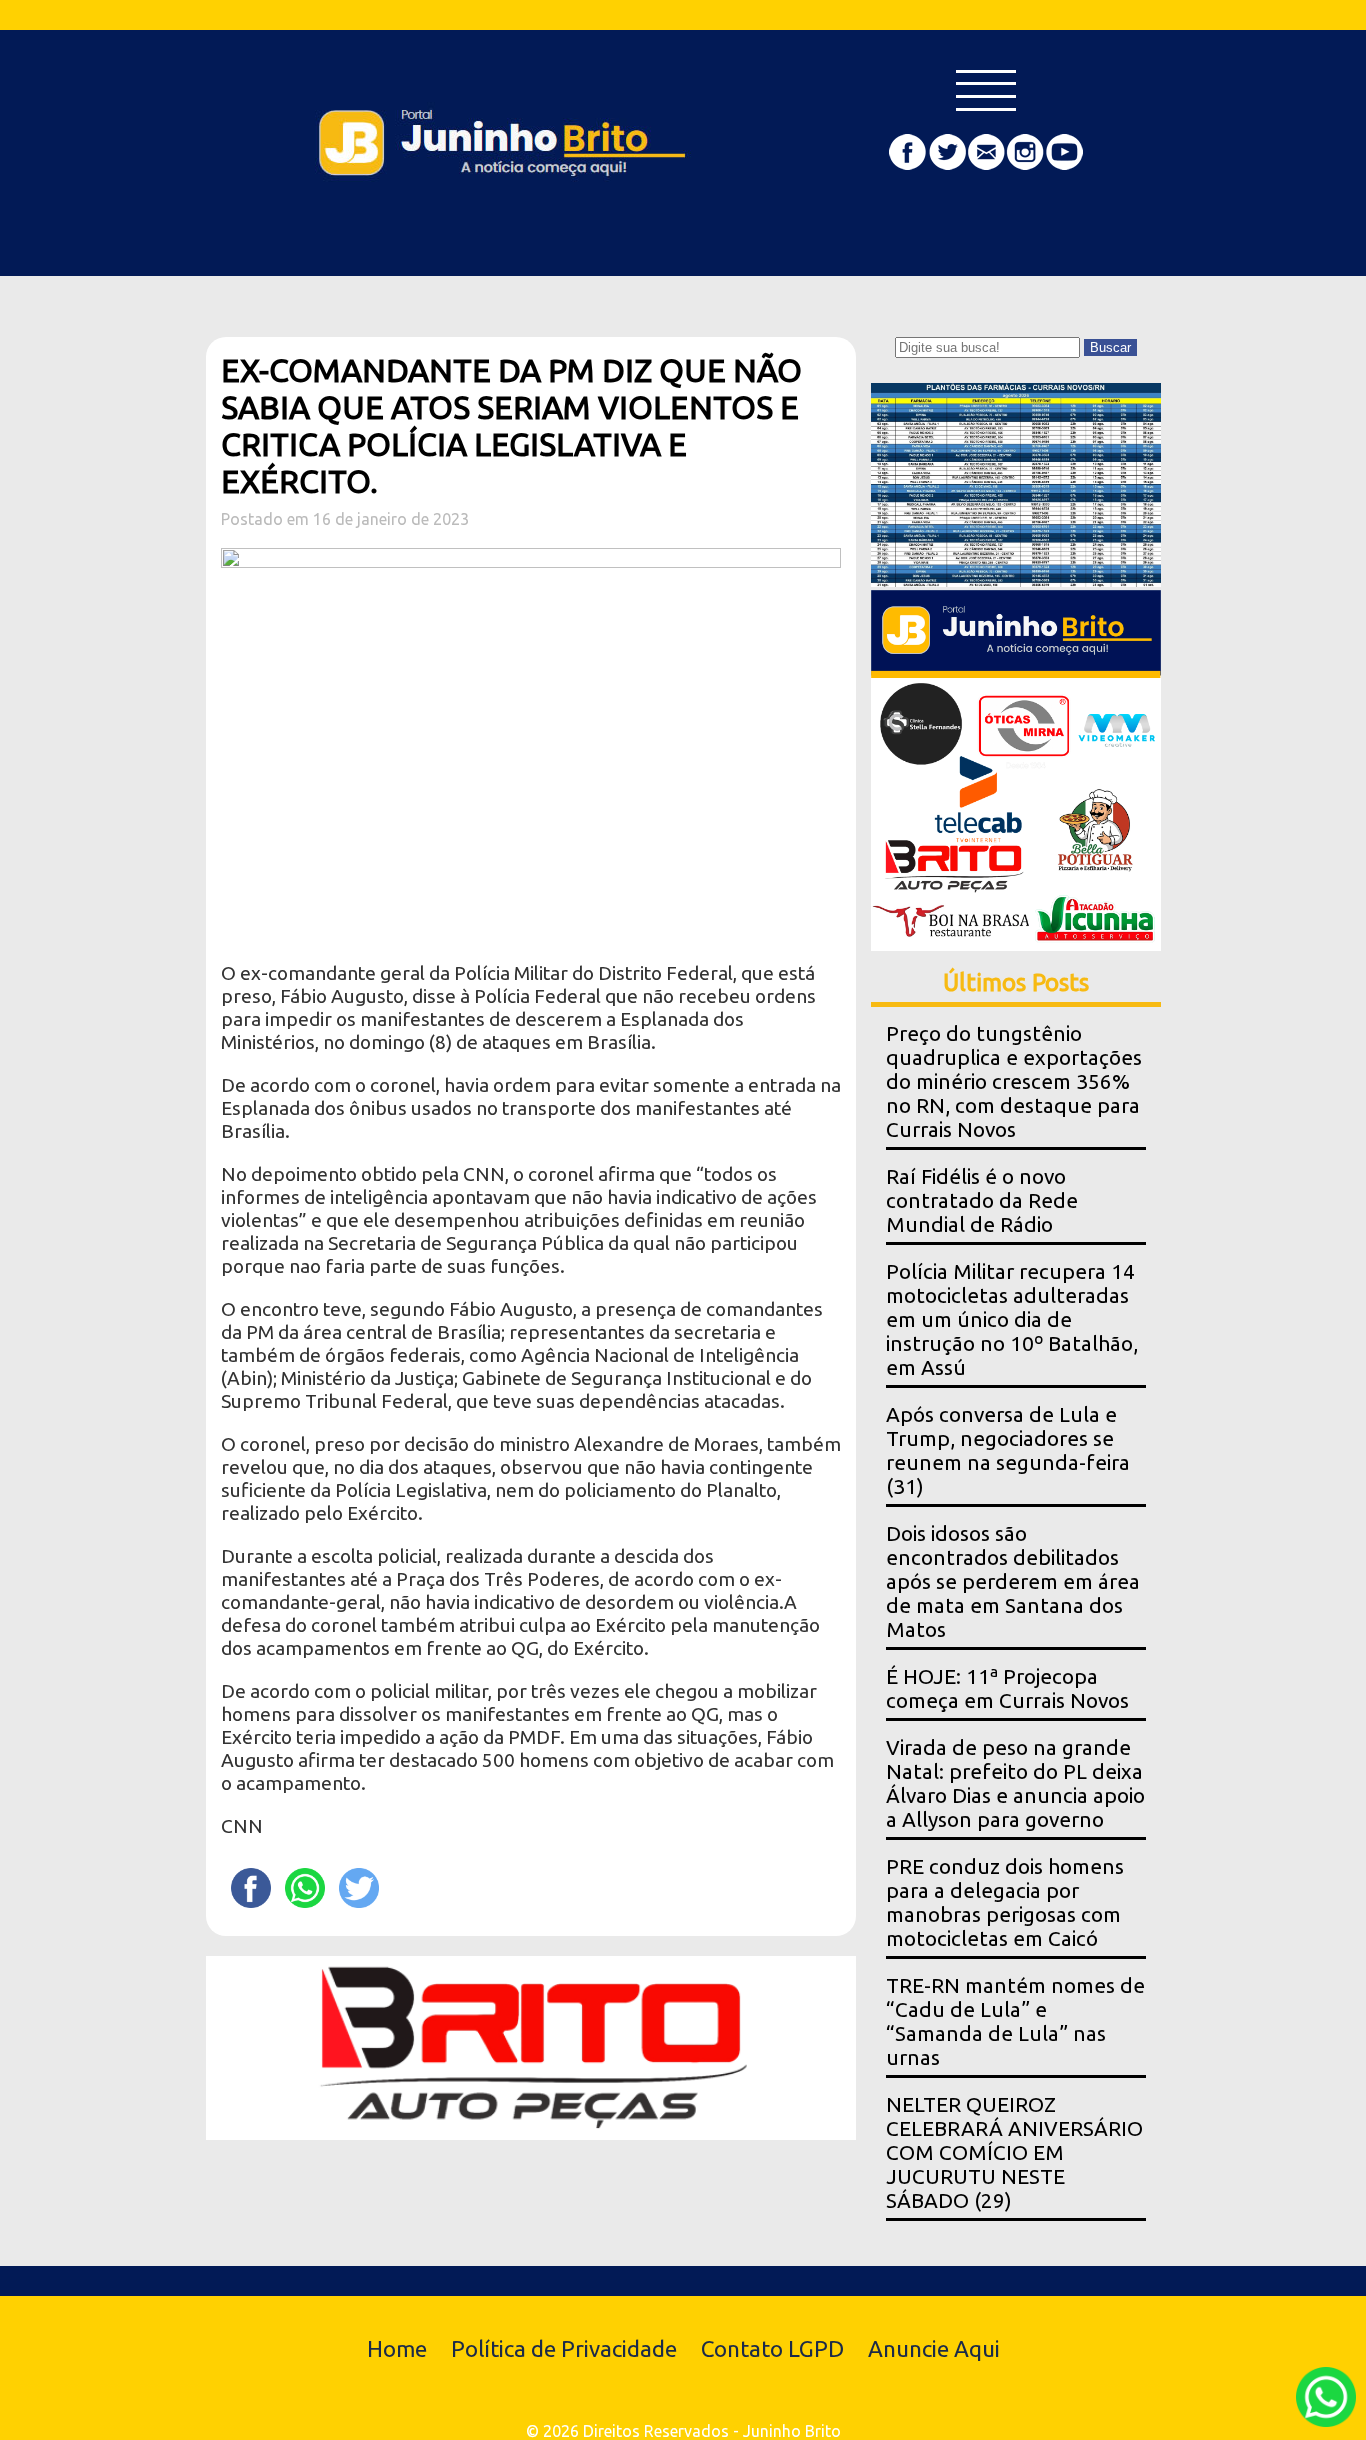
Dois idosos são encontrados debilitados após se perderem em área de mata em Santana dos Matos (1013, 1581)
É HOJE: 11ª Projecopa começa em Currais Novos (1007, 1688)
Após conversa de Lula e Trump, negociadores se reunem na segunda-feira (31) (1008, 1450)
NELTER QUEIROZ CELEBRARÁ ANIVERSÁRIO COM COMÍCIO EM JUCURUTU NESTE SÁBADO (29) (1014, 2152)
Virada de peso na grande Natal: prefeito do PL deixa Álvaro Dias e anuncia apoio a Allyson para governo (1015, 1783)
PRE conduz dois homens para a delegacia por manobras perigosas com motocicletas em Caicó (1005, 1902)
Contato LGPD (772, 2348)
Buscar (1110, 347)
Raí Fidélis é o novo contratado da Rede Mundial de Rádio (982, 1200)
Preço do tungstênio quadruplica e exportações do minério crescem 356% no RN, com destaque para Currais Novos (1014, 1081)
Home (397, 2348)
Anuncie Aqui (934, 2348)
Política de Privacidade (564, 2348)
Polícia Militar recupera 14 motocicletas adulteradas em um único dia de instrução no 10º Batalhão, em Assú (1012, 1319)
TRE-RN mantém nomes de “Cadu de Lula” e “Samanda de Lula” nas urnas (1015, 2021)
